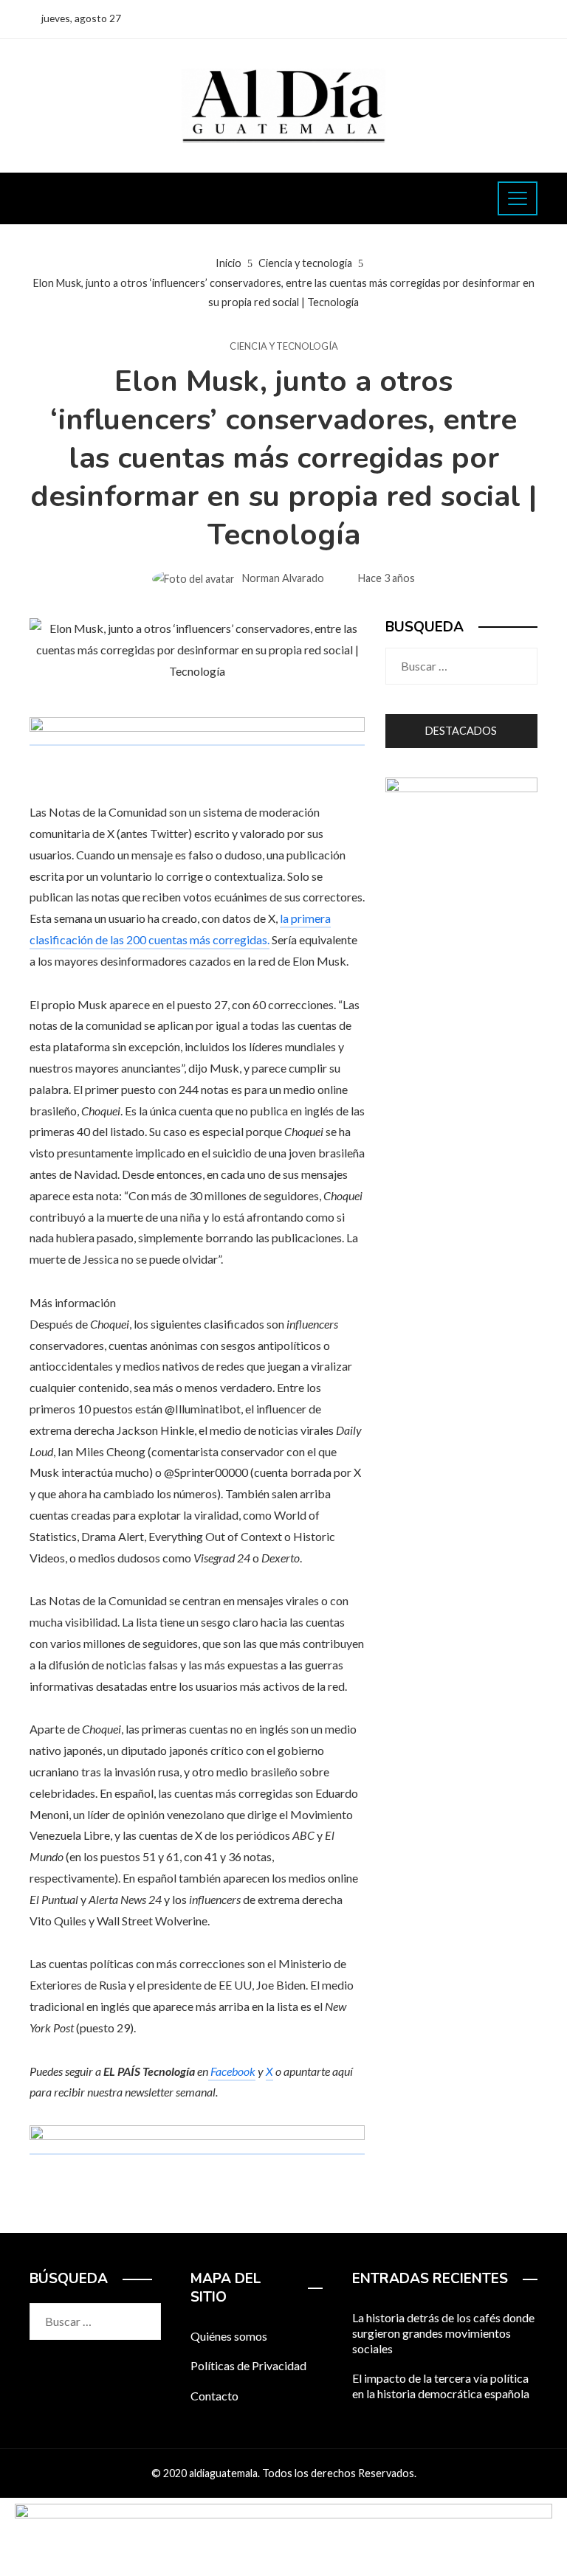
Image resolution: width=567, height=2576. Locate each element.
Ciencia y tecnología (284, 346)
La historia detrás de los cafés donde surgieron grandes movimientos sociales (443, 2333)
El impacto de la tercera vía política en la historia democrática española (441, 2386)
